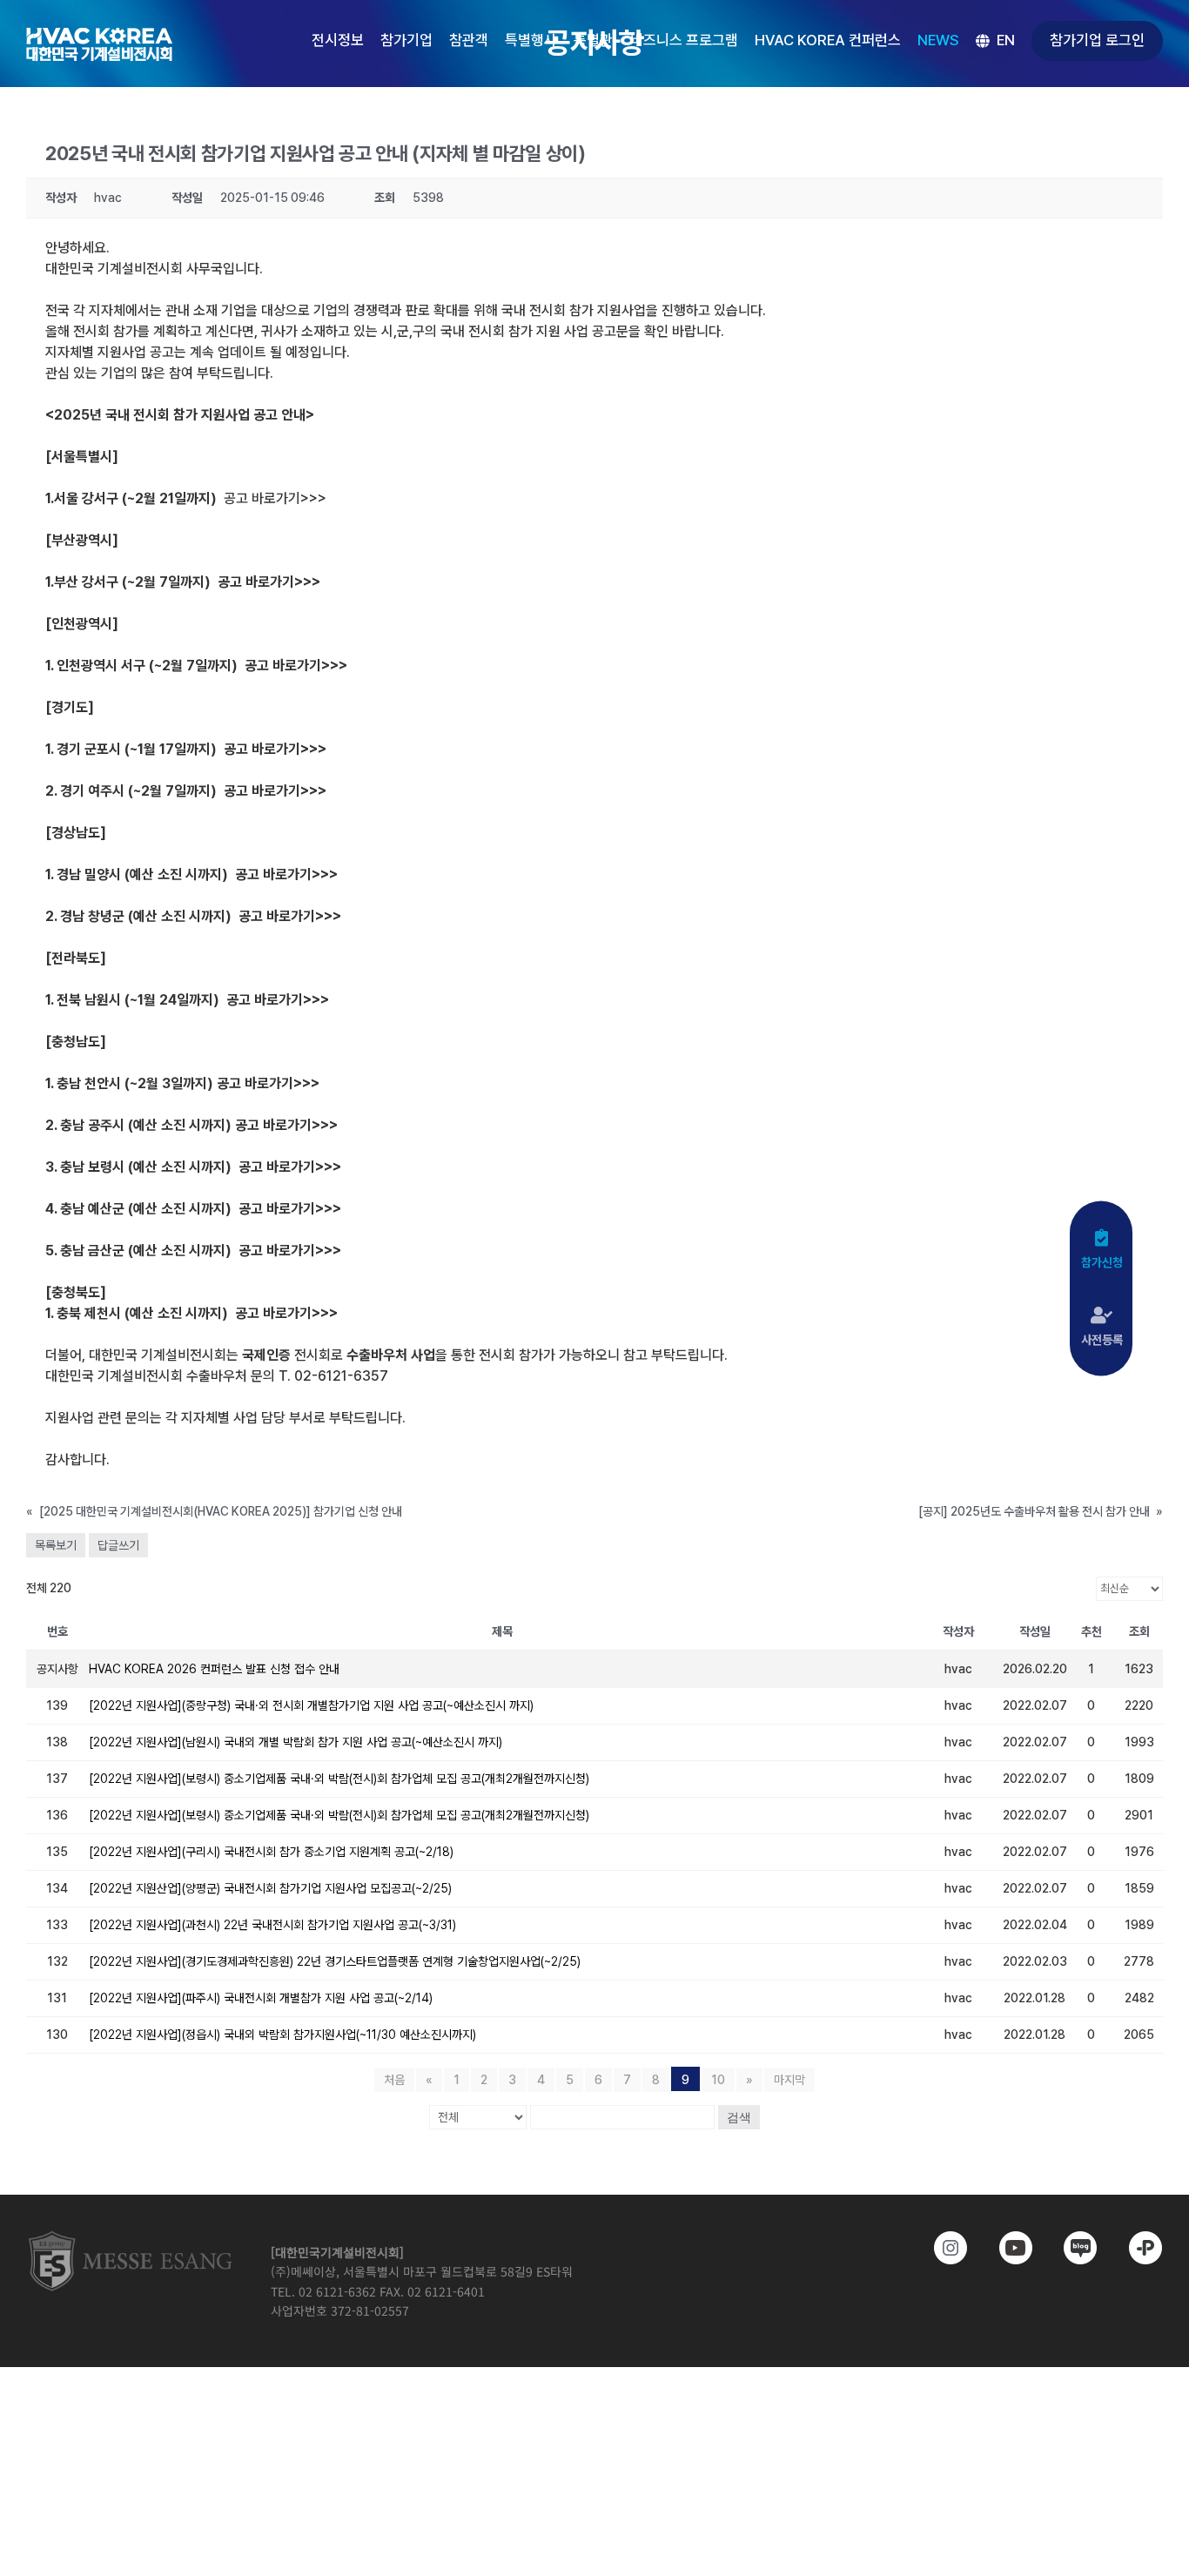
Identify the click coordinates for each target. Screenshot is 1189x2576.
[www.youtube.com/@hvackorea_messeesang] (1005, 2248)
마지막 (789, 2080)
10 (718, 2080)
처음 (394, 2080)
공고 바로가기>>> (275, 498)
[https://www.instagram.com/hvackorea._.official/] (940, 2248)
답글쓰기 (118, 1545)
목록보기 (56, 1545)
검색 (739, 2117)
